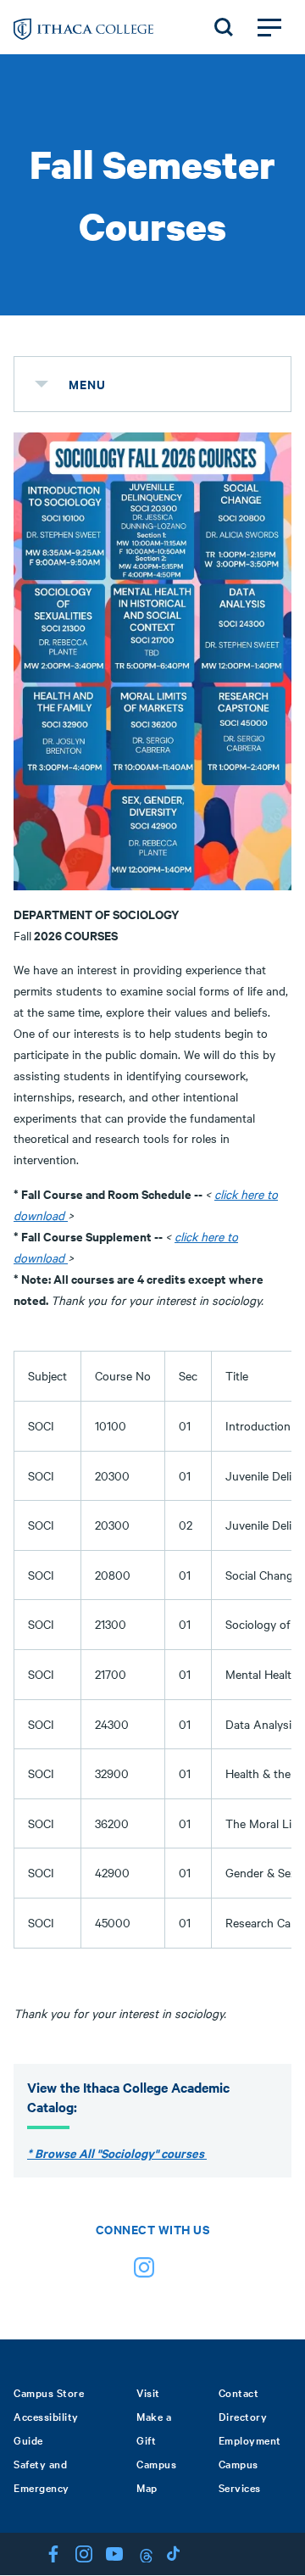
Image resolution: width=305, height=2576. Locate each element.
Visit (148, 2392)
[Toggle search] (224, 27)
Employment (250, 2439)
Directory (243, 2416)
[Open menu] (269, 27)
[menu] (42, 384)
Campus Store (49, 2392)
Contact (239, 2392)
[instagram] (144, 2271)
